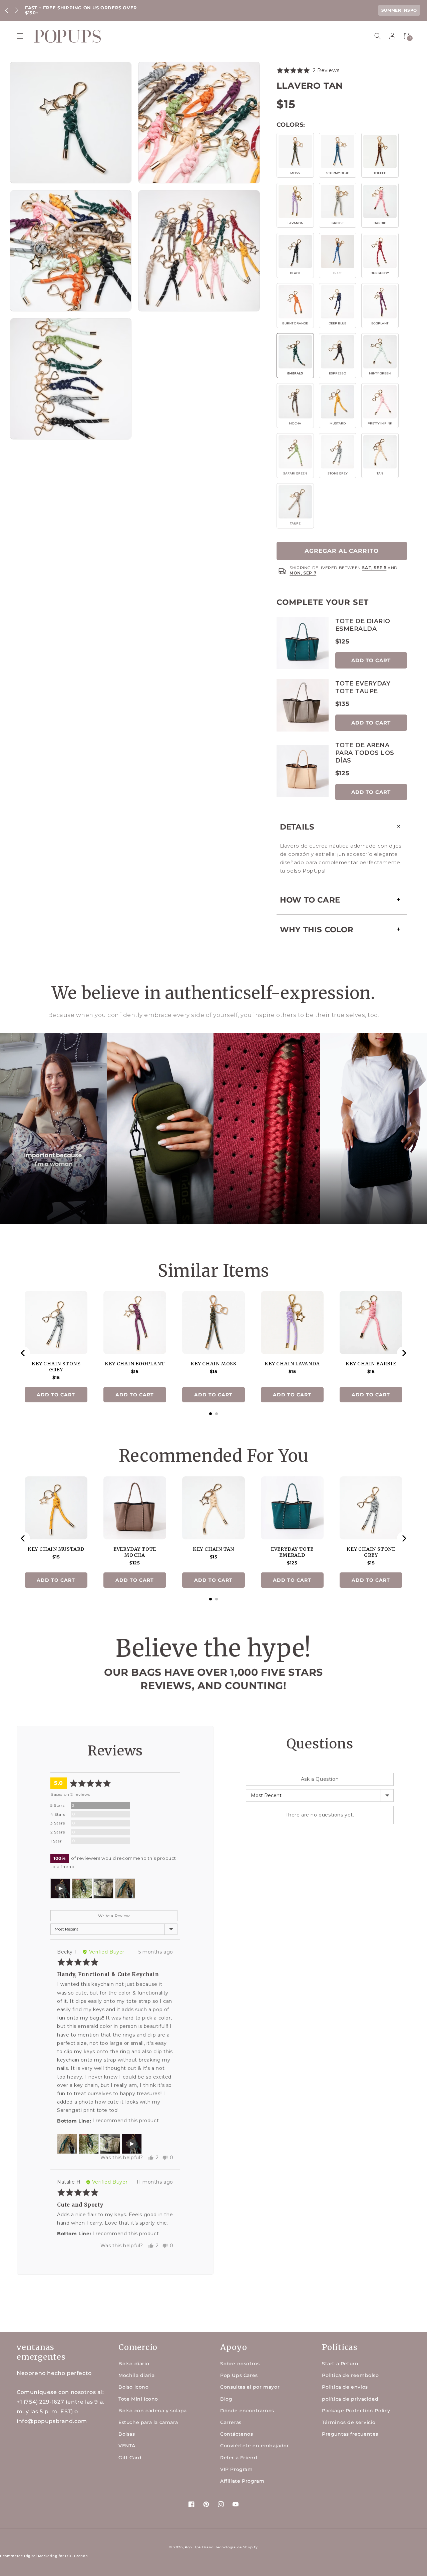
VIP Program (237, 2469)
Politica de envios (345, 2387)
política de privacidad (350, 2399)
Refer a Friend (239, 2458)
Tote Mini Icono (138, 2399)
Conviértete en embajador (255, 2446)
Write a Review (114, 1916)
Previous (7, 10)
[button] (20, 36)
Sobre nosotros (240, 2364)
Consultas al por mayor (250, 2387)
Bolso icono (134, 2387)
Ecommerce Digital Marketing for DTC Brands (44, 2556)
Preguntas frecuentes (350, 2434)
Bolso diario (134, 2364)
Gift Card (130, 2458)
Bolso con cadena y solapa (153, 2411)
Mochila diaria (136, 2375)
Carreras (231, 2422)
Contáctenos (237, 2434)
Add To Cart (371, 660)
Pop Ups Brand (199, 2547)
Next (17, 10)
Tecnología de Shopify (237, 2547)
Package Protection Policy (356, 2411)
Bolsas (127, 2434)
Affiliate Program (242, 2481)
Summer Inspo (399, 10)
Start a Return (340, 2364)
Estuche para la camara (148, 2422)
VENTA (127, 2446)
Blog (226, 2399)
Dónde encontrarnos (247, 2411)
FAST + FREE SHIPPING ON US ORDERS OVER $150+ (81, 10)
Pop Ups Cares (239, 2375)
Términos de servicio (349, 2422)
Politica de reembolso (350, 2375)
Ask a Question (320, 1779)
